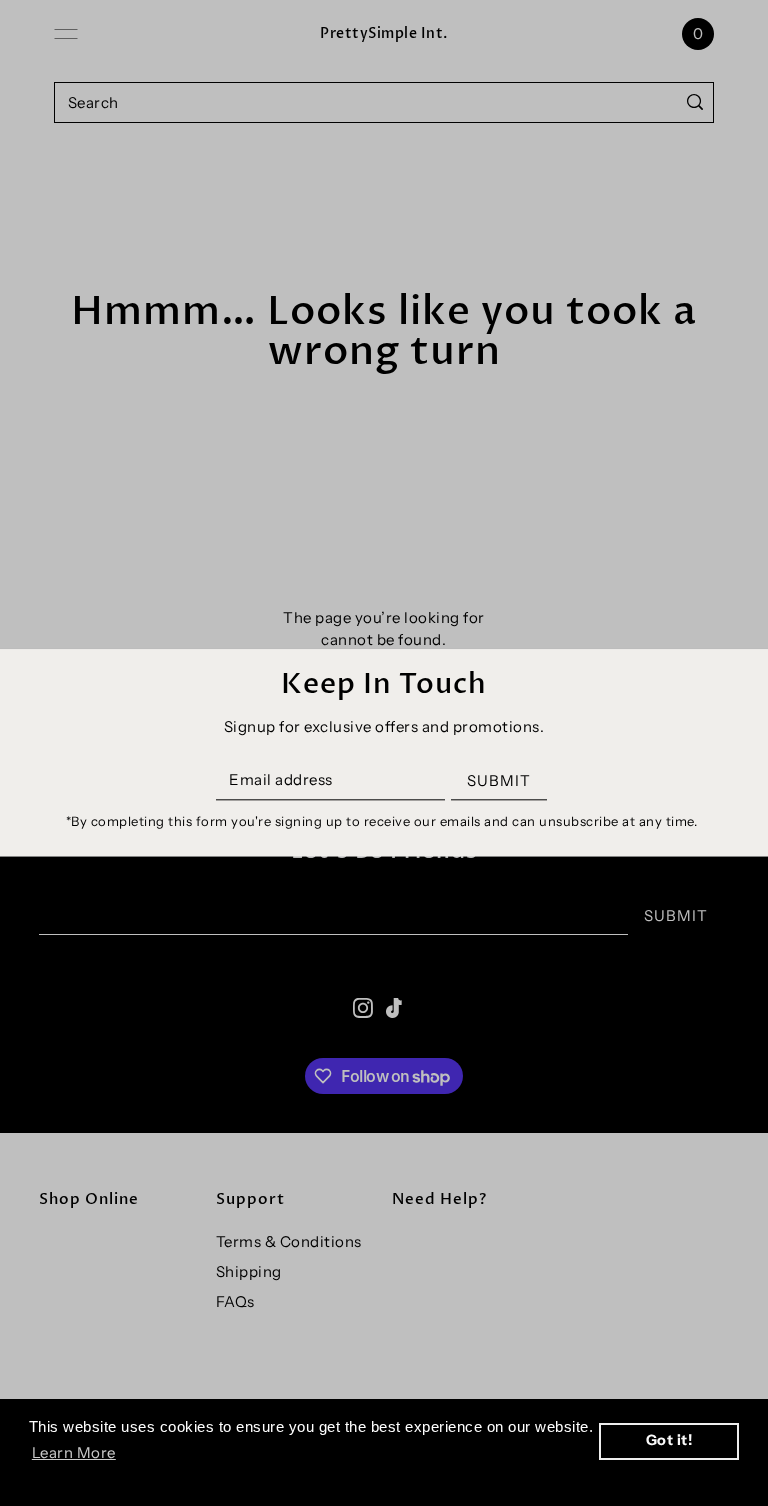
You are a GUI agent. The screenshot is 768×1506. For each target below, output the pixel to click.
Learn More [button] (74, 1452)
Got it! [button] (669, 1440)
